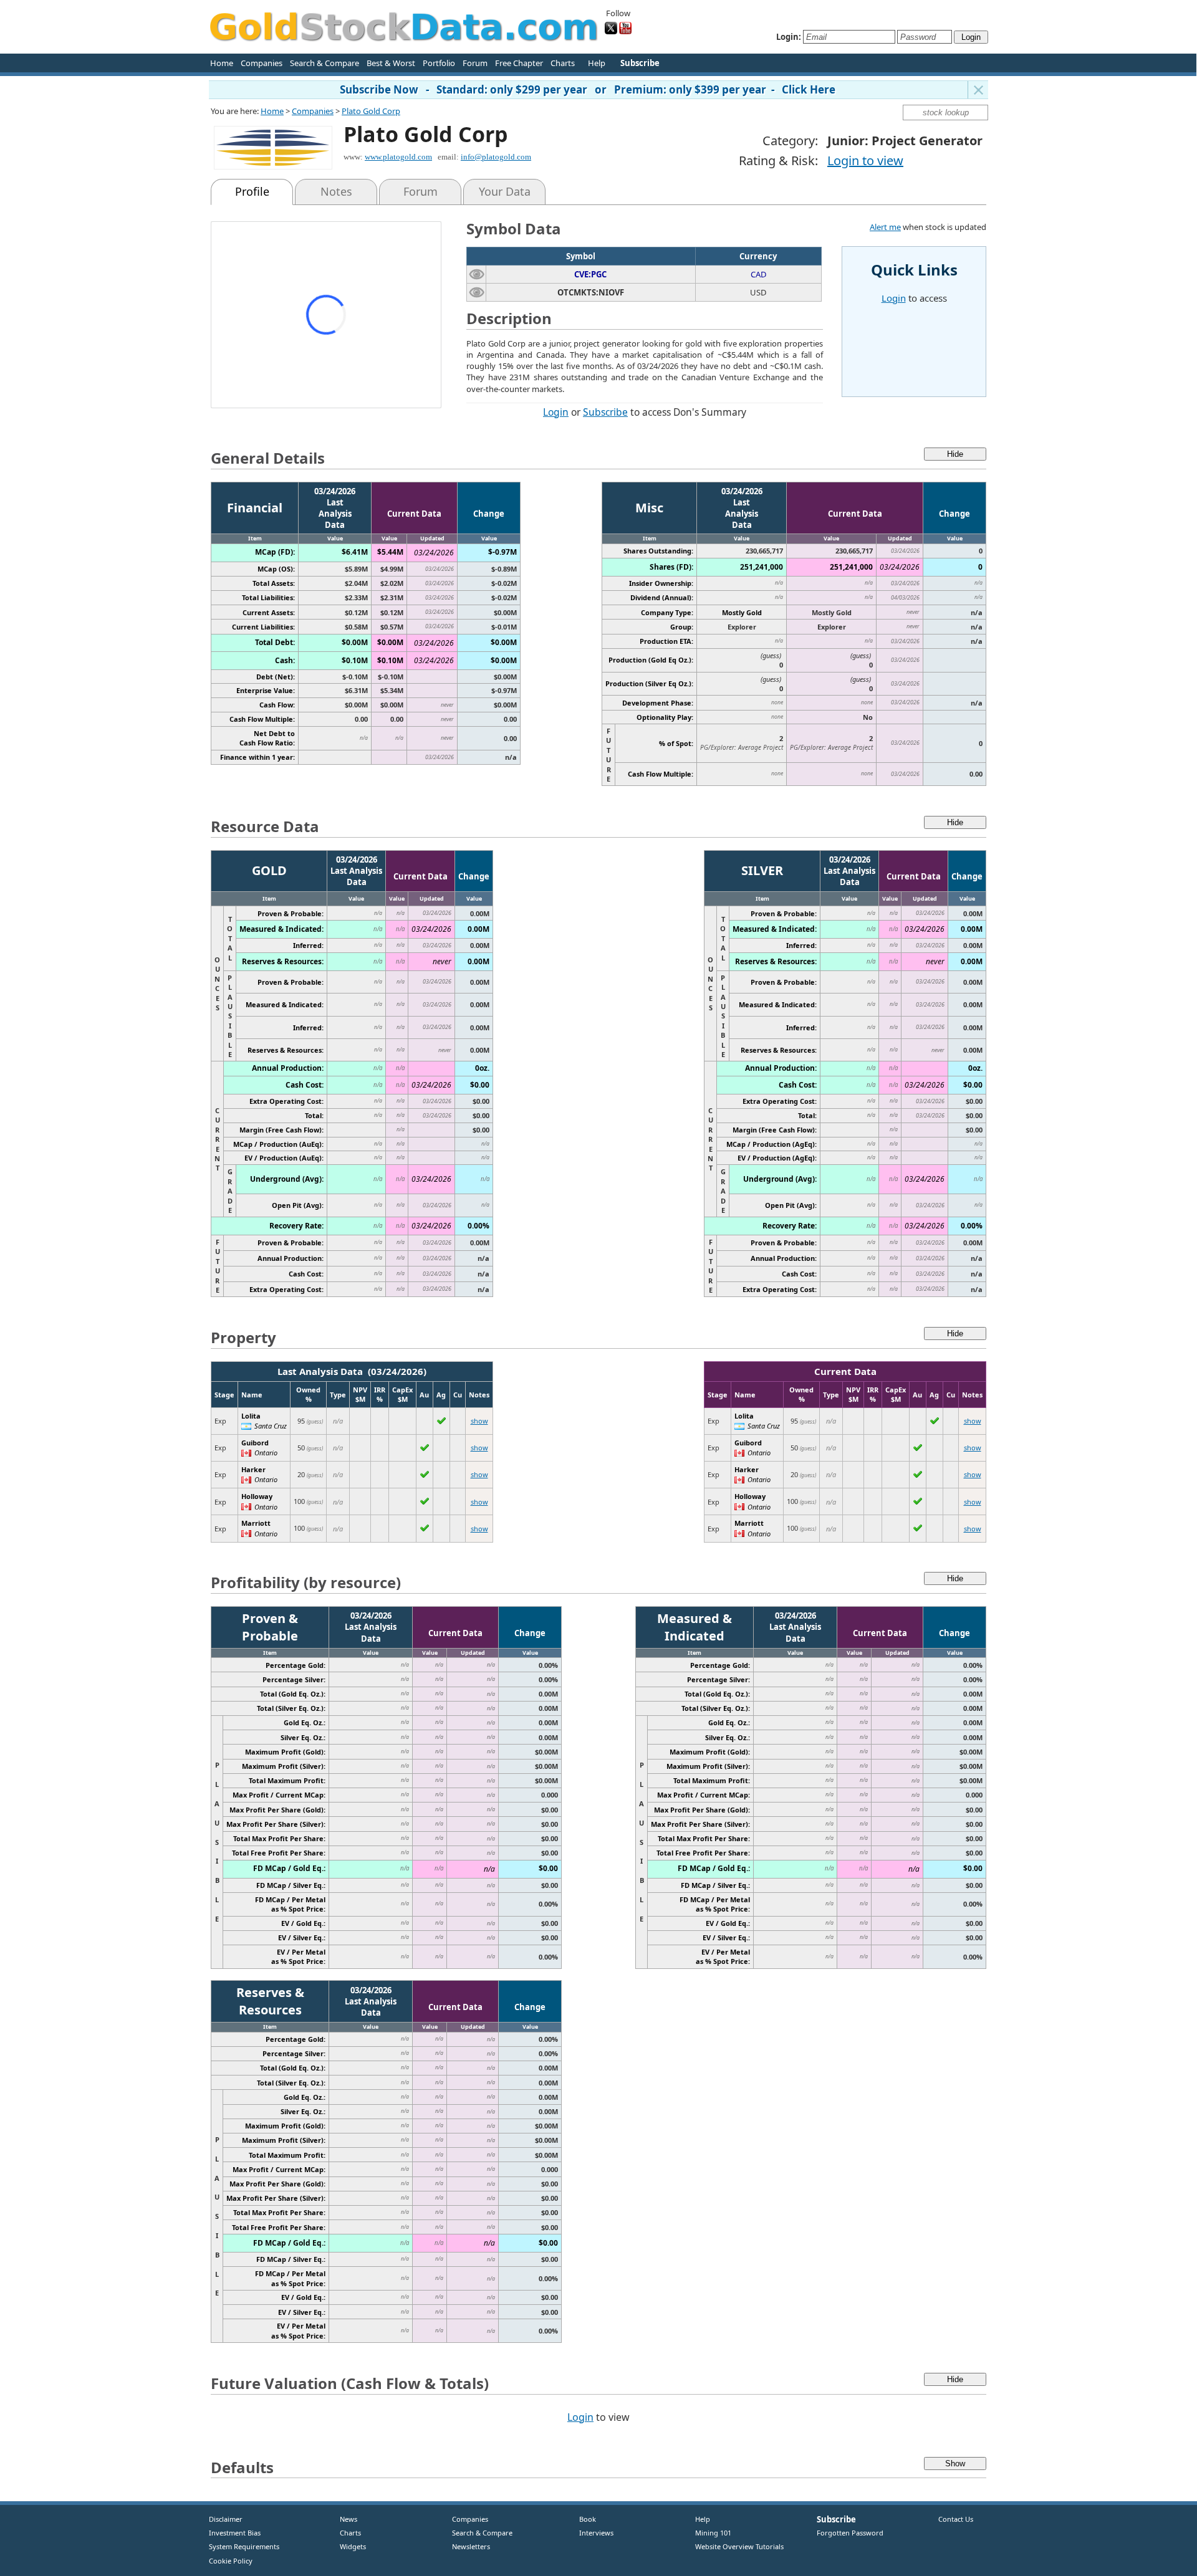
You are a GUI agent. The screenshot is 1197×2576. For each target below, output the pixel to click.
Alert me (885, 227)
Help (597, 63)
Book (585, 2519)
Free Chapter (519, 63)
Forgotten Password (850, 2533)
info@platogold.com (496, 157)
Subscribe (605, 412)
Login (556, 412)
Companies (262, 63)
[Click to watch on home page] (477, 274)
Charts (563, 63)
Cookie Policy (231, 2561)
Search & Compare (324, 63)
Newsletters (471, 2546)
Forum (475, 63)
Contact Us (956, 2519)
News (344, 2519)
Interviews (594, 2533)
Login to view (865, 160)
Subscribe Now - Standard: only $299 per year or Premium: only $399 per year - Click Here (588, 89)
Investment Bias (235, 2533)
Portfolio (439, 63)
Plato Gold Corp (371, 111)
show (479, 1421)
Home (222, 63)
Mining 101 (713, 2533)
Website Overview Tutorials (739, 2546)
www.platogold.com (398, 157)
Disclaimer (226, 2519)
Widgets (348, 2546)
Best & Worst (391, 63)
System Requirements (244, 2546)
